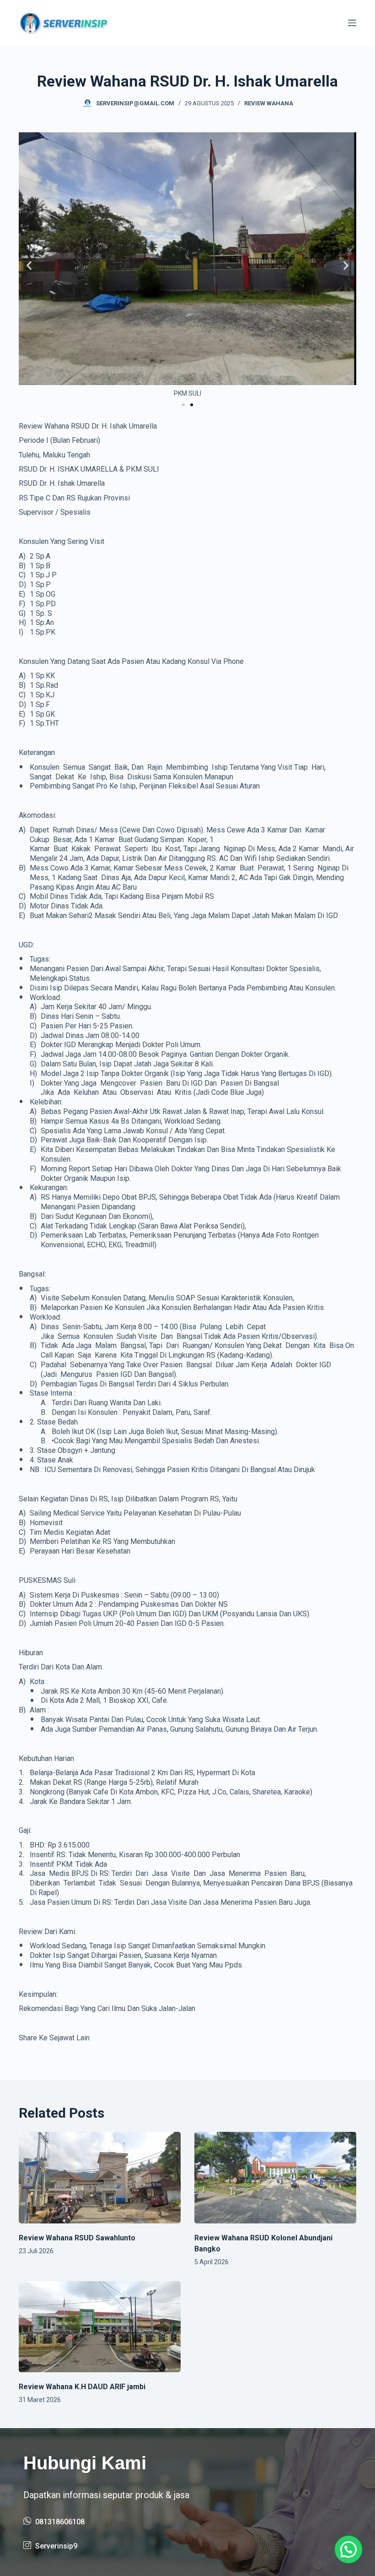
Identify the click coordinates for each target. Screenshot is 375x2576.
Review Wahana (269, 103)
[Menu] (352, 23)
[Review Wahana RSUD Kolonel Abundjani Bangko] (275, 2177)
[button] (29, 265)
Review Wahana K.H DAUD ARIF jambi (82, 2387)
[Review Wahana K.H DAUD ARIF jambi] (100, 2327)
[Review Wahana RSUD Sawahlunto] (100, 2177)
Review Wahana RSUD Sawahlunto (77, 2238)
